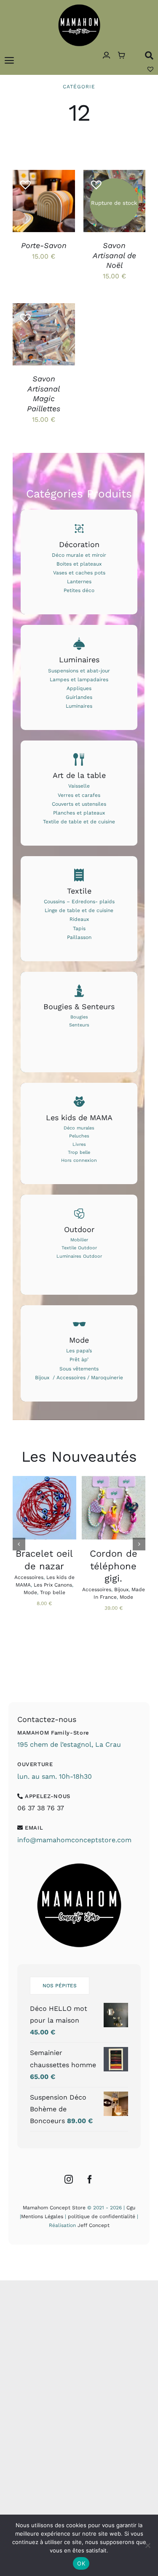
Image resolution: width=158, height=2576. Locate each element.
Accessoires (29, 1577)
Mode (30, 1592)
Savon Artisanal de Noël (114, 255)
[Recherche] (149, 55)
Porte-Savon (44, 245)
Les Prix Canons (53, 1585)
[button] (22, 181)
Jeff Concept (94, 2225)
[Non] (147, 2545)
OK (81, 2563)
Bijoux (121, 1590)
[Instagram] (69, 2179)
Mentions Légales (42, 2216)
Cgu (131, 2208)
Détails (31, 211)
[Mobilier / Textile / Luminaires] (79, 1245)
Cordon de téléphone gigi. (114, 1566)
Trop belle (53, 1592)
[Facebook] (90, 2179)
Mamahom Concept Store (54, 2208)
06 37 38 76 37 (41, 1808)
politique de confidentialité (102, 2216)
